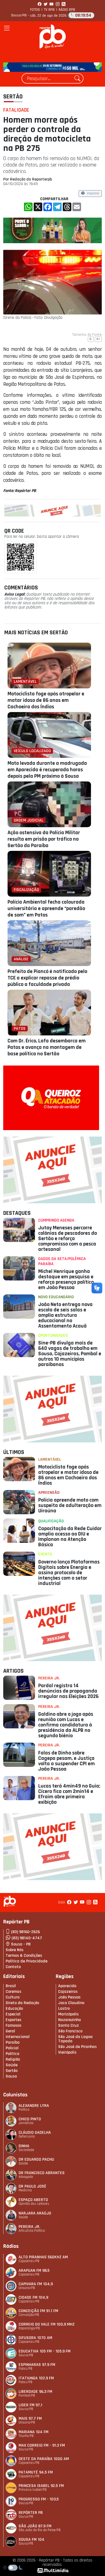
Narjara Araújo (35, 2213)
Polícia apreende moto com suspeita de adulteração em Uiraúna (70, 1505)
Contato (13, 1967)
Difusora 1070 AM (35, 2338)
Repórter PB (31, 2513)
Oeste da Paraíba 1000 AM (44, 2459)
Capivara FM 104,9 (36, 2284)
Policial (12, 2048)
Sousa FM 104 (31, 2540)
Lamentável (50, 1459)
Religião (13, 2059)
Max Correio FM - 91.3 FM (42, 2445)
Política (13, 2054)
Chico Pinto (30, 2119)
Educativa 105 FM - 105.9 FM (45, 2351)
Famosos (13, 2025)
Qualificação (51, 1521)
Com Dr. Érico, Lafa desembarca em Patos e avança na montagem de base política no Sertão (47, 1047)
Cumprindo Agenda (56, 1220)
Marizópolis (68, 2014)
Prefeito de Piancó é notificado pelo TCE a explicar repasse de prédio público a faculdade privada (47, 978)
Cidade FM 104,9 (33, 2297)
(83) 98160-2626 (25, 1932)
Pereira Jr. (49, 1678)
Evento (45, 1554)
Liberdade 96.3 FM (35, 2392)
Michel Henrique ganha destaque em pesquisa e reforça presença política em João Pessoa (66, 1279)
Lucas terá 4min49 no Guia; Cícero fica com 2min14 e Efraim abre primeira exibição (69, 1794)
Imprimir (93, 194)
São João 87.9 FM (35, 2526)
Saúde (12, 2065)
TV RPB (49, 10)
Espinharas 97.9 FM (37, 2365)
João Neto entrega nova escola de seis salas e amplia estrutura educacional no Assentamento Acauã (65, 1315)
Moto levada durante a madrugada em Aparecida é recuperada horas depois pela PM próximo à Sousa (47, 770)
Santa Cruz (69, 2025)
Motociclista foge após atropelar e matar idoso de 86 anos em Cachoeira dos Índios (46, 700)
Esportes (13, 2020)
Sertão (13, 97)
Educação (14, 2009)
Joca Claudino (71, 2003)
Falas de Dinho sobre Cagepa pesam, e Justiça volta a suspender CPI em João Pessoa (66, 1761)
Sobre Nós (15, 1950)
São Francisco (70, 2031)
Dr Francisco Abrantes (42, 2173)
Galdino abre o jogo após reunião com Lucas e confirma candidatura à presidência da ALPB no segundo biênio (66, 1725)
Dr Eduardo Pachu (36, 2159)
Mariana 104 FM (34, 2432)
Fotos (35, 10)
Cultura (13, 1997)
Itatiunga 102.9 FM (36, 2378)
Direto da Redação (22, 2003)
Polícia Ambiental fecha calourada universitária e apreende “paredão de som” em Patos (46, 908)
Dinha (24, 2146)
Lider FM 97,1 (30, 2405)
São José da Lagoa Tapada (75, 2039)
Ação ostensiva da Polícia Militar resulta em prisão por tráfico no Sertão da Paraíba (44, 839)
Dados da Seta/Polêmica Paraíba (62, 1261)
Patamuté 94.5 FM (36, 2472)
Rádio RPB (67, 10)
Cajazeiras (68, 1992)
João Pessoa (69, 1997)
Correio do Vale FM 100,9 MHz (47, 2324)
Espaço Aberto (33, 2200)
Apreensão (49, 1493)
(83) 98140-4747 (27, 1938)
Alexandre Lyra (34, 2106)
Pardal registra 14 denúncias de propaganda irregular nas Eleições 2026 (68, 1691)
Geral (10, 2031)
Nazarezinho (69, 2020)
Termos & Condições (24, 1956)
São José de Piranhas (77, 2047)
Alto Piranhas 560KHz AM (43, 2257)
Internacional (18, 2037)
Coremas (13, 1992)
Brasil (11, 1986)
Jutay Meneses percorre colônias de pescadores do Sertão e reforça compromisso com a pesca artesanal (68, 1239)
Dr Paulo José (32, 2186)
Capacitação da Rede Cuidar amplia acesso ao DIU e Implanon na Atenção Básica (70, 1537)
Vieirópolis (67, 2052)
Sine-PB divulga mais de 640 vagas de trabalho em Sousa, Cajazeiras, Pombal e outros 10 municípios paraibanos (70, 1354)
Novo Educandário (56, 1297)
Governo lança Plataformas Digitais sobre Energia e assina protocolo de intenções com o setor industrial (69, 1573)
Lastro (64, 2009)
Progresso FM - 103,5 (39, 2499)
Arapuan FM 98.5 (34, 2271)
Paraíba (13, 2042)
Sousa (11, 2076)
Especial (13, 2014)
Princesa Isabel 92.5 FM (41, 2486)
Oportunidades (53, 1335)
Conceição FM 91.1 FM (38, 2311)
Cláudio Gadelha (35, 2133)
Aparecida (67, 1986)
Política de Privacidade (27, 1961)
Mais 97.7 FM (30, 2418)
